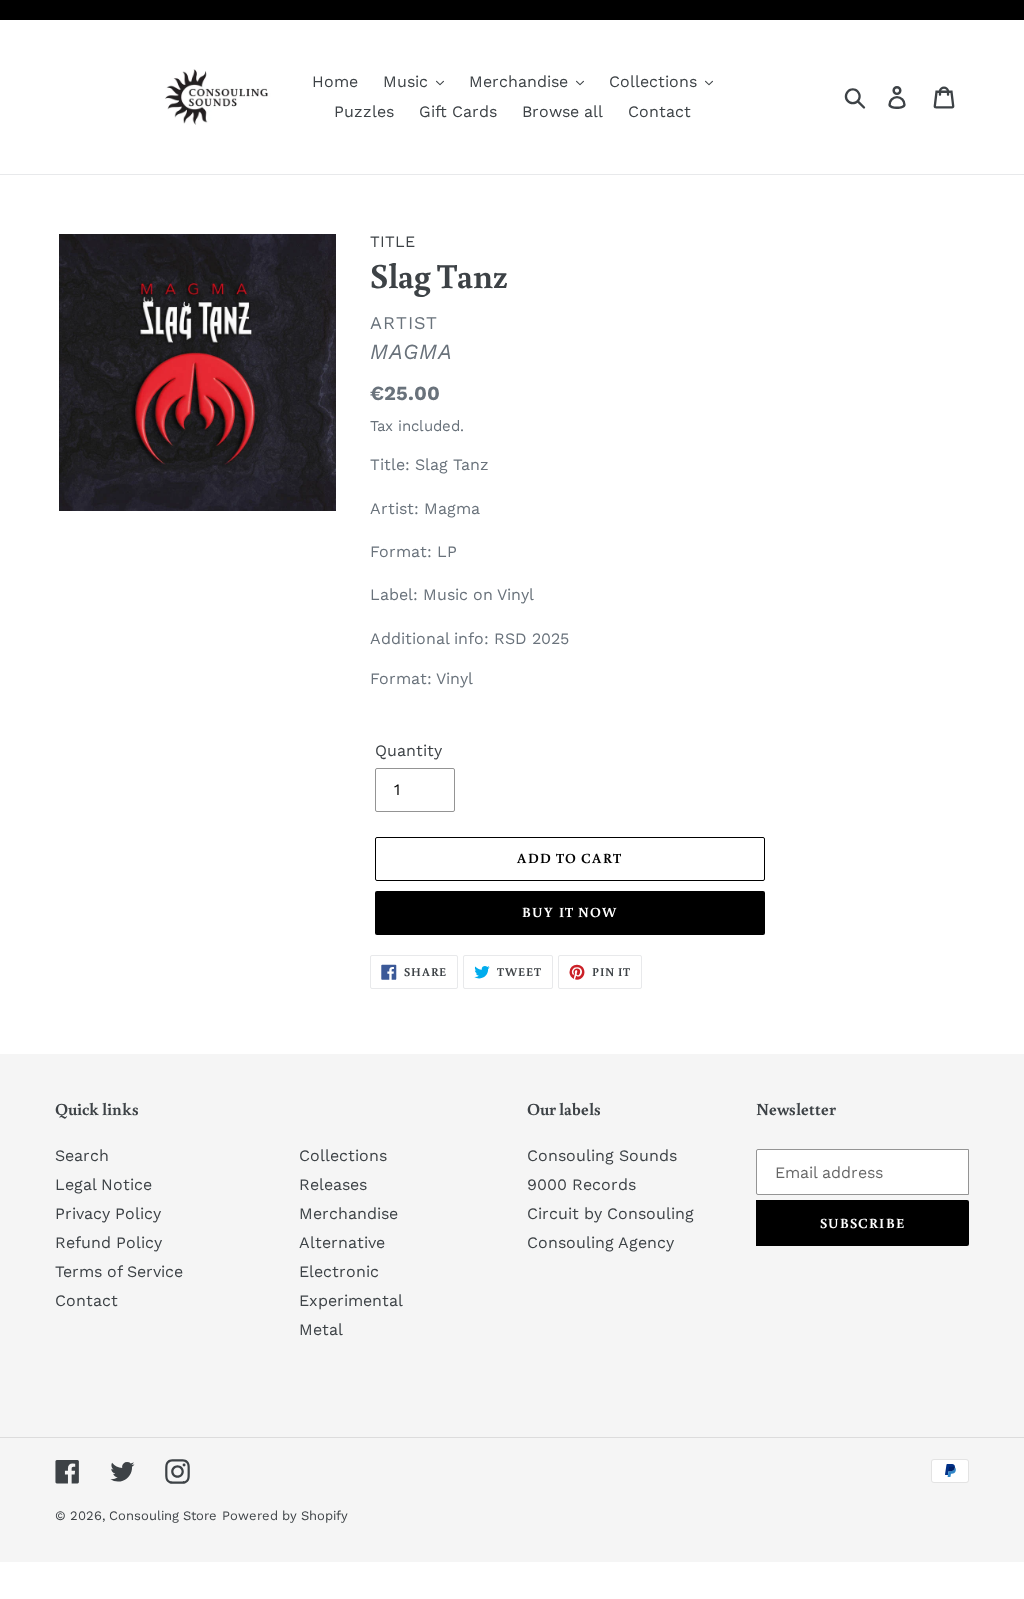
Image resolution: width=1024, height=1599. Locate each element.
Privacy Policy (108, 1213)
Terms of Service (119, 1271)
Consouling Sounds (602, 1155)
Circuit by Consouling (610, 1213)
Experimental (351, 1300)
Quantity (408, 750)
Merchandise (348, 1213)
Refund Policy (108, 1242)
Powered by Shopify (285, 1515)
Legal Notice (103, 1184)
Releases (333, 1184)
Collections (343, 1155)
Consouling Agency (600, 1242)
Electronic (339, 1271)
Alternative (342, 1242)
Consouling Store (163, 1515)
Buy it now (569, 912)
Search (82, 1155)
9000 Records (581, 1184)
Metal (321, 1329)
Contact (86, 1300)
